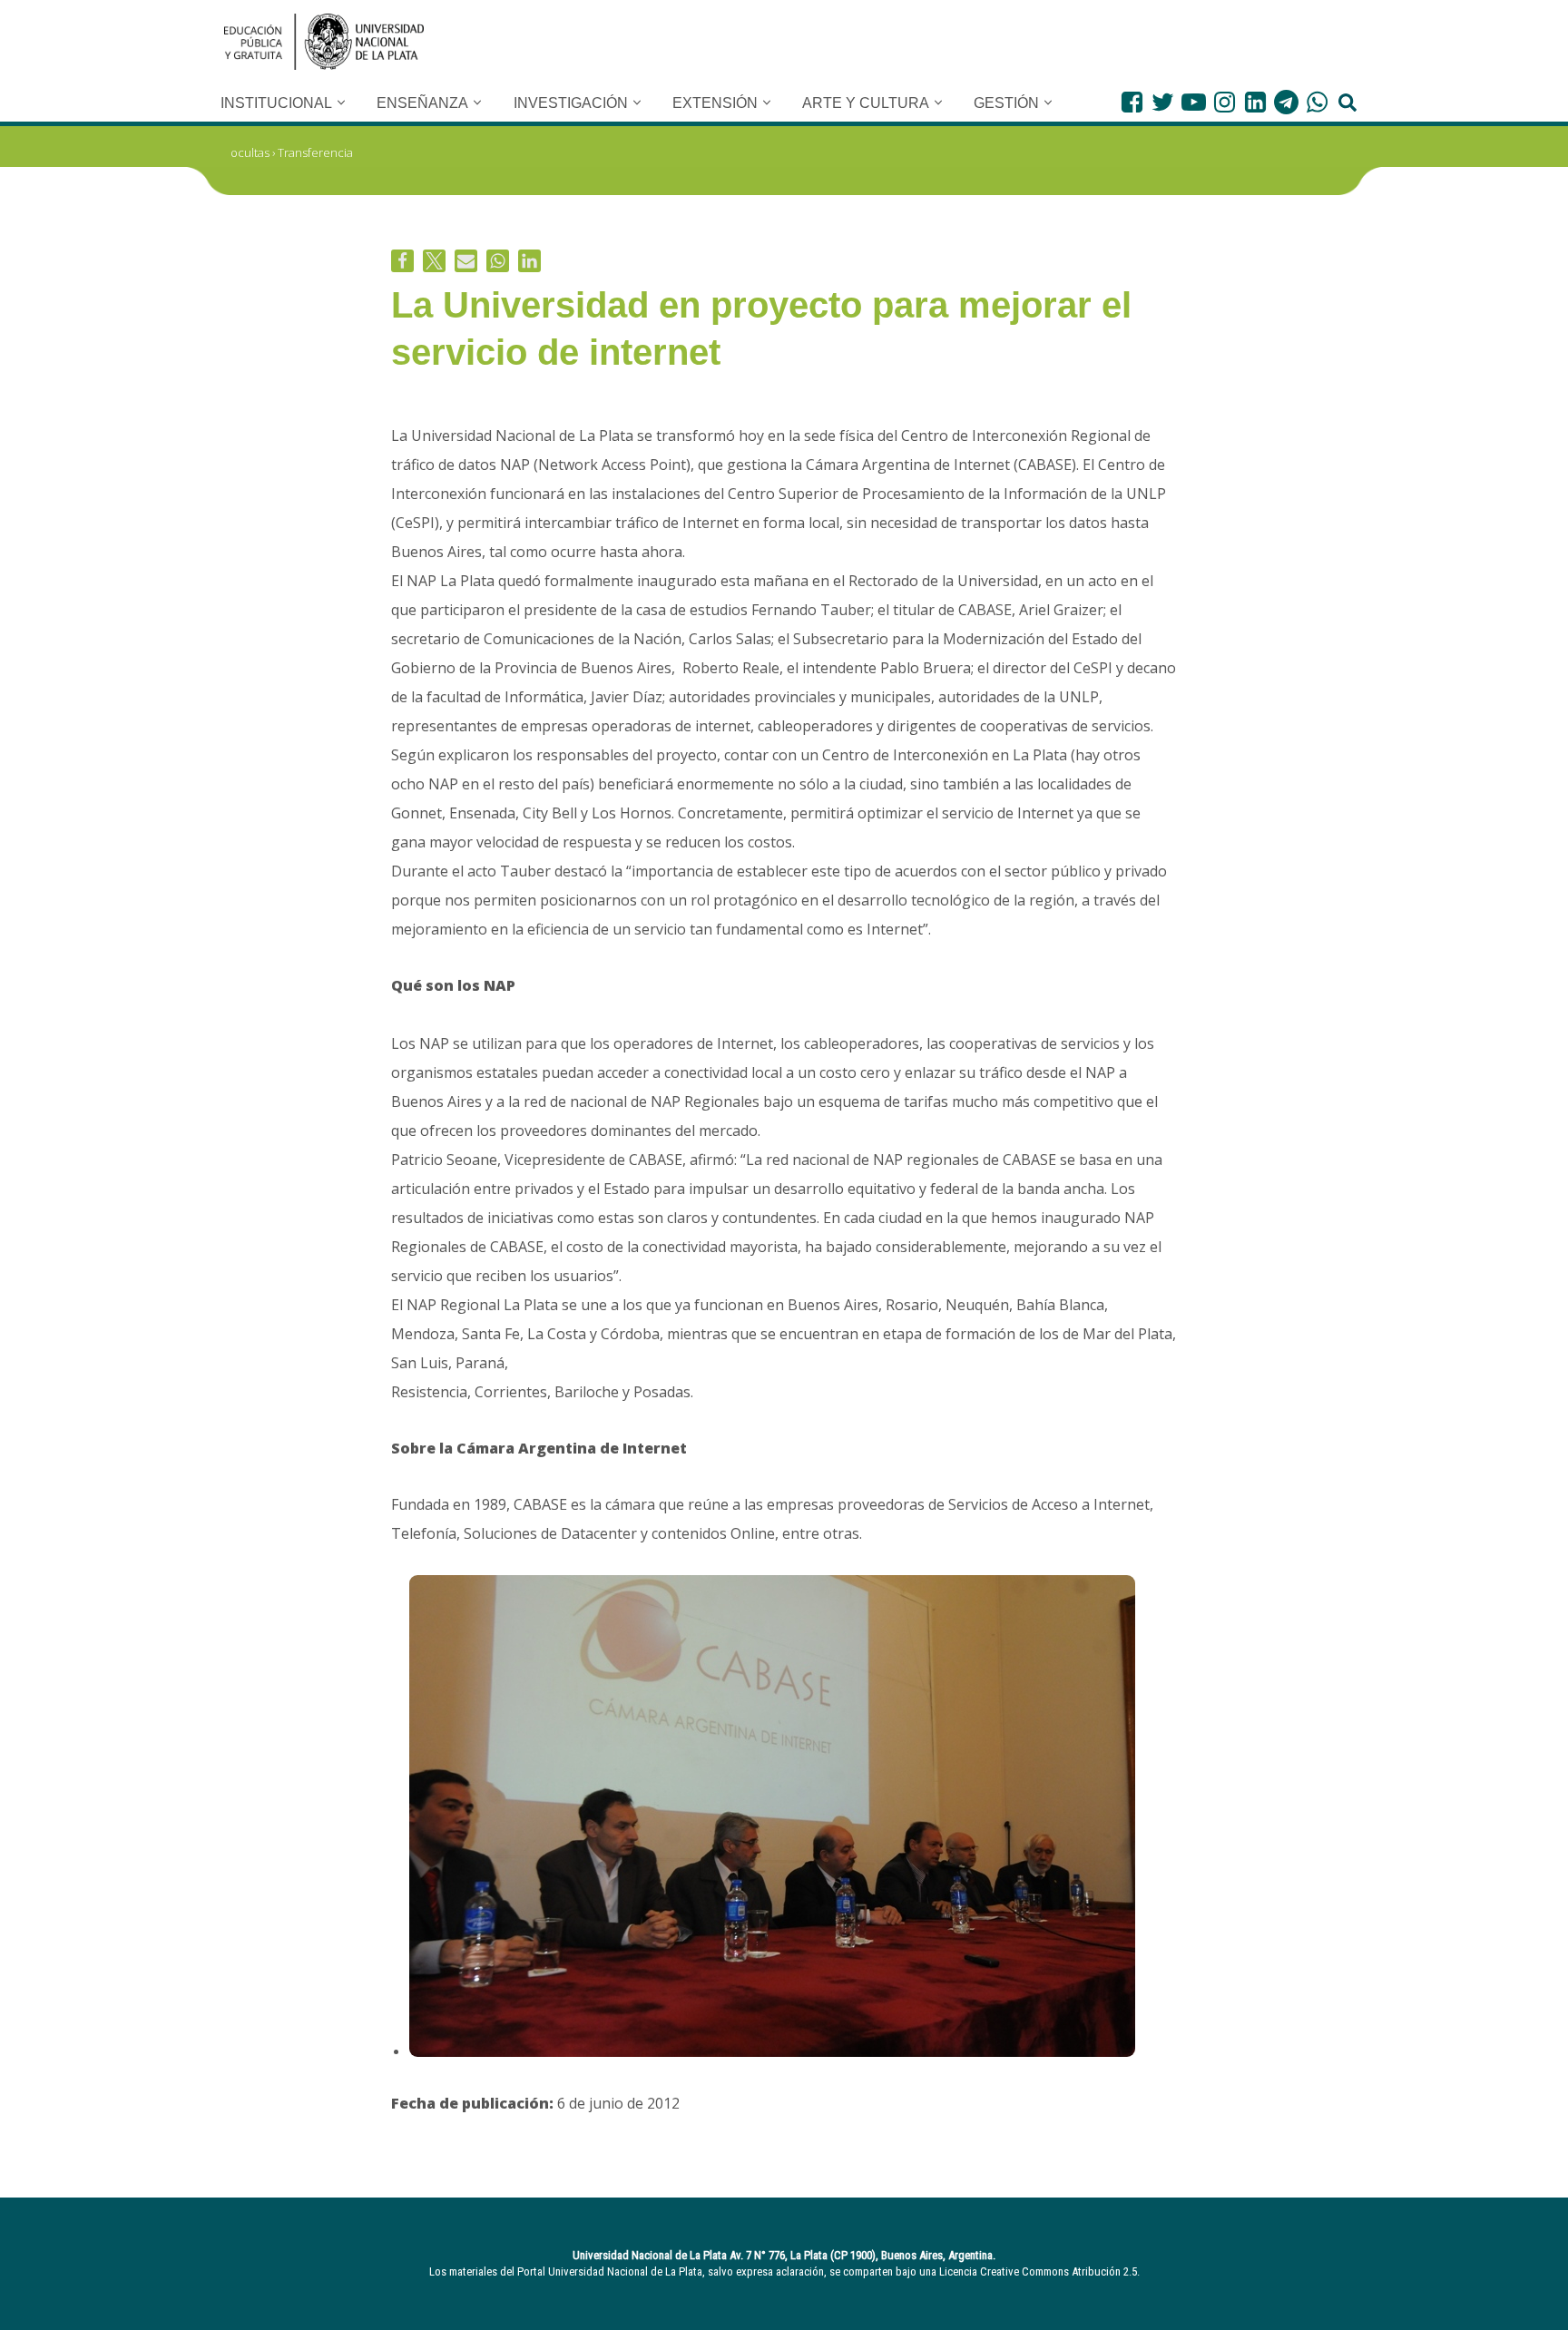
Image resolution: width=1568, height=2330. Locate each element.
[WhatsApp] (1317, 102)
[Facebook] (1132, 102)
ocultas (250, 152)
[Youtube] (1194, 102)
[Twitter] (1163, 102)
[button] (341, 103)
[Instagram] (1225, 102)
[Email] (466, 261)
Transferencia (315, 152)
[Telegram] (1286, 102)
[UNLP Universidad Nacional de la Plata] (324, 42)
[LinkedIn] (1255, 102)
